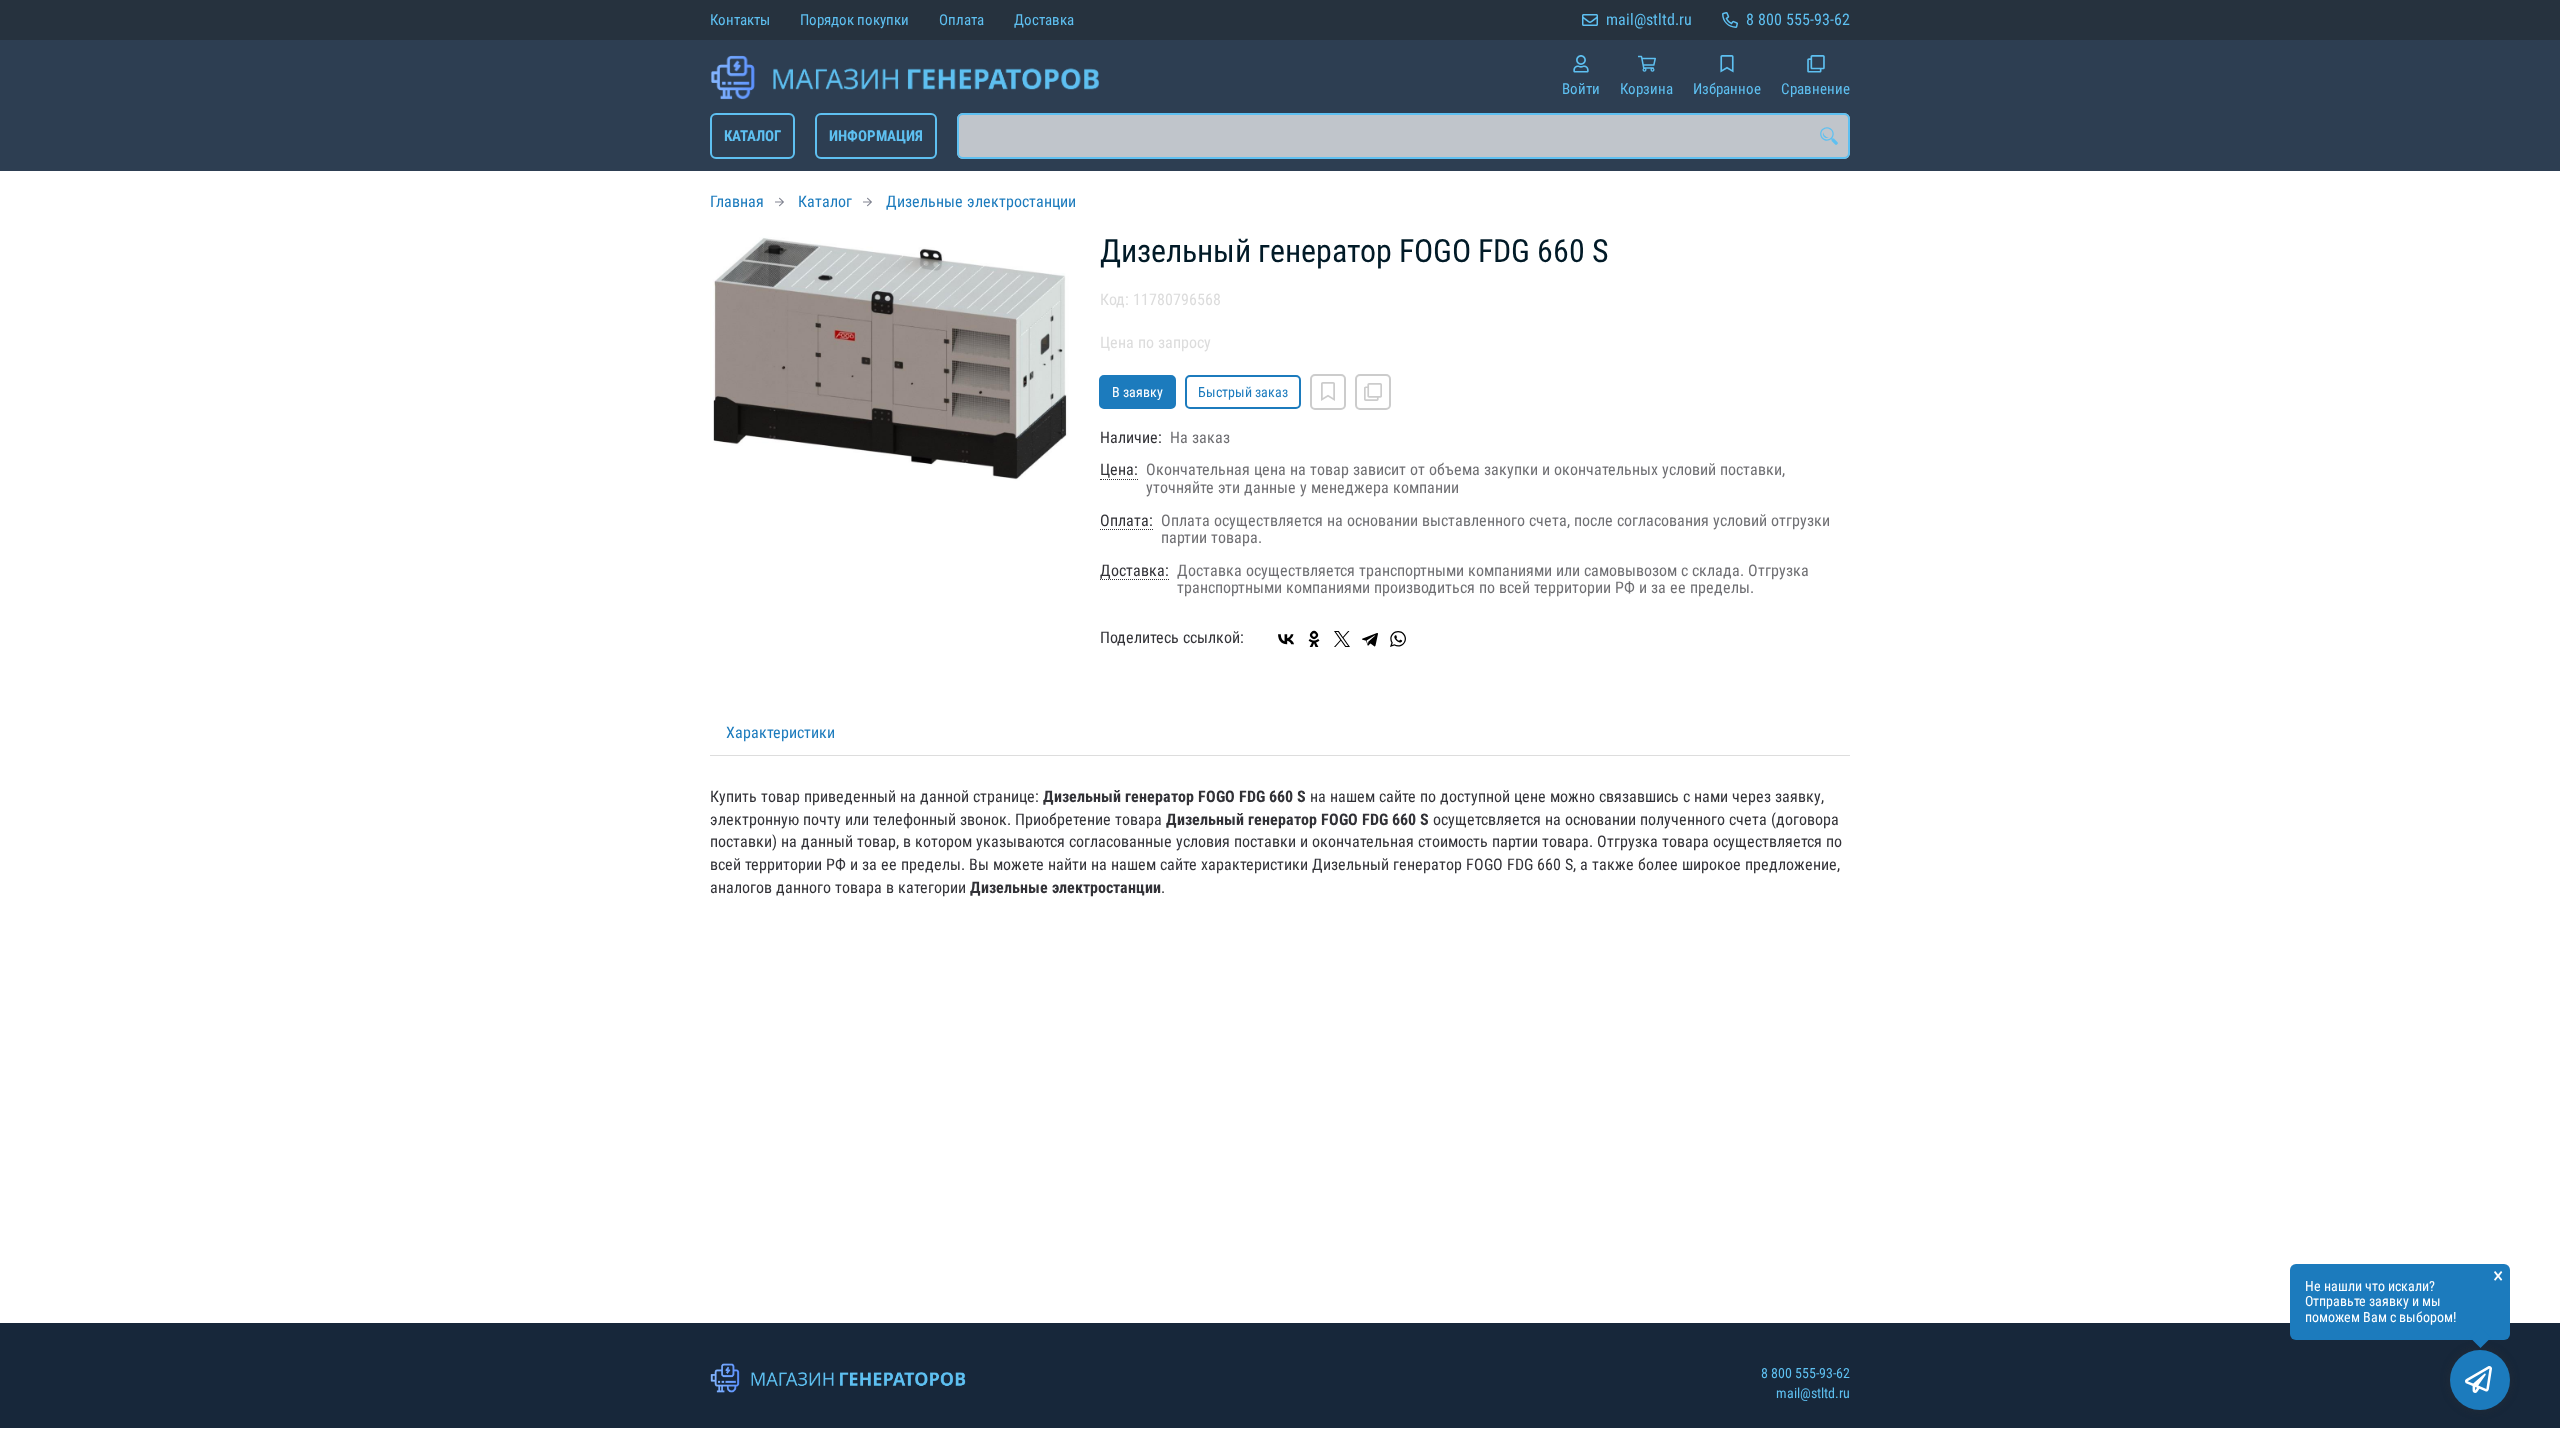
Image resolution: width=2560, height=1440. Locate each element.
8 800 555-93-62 (1798, 19)
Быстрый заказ (1243, 392)
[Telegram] (1370, 639)
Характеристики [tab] (780, 732)
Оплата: (1126, 521)
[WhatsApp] (1398, 639)
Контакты (740, 20)
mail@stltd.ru (1649, 19)
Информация (876, 136)
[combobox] (1403, 136)
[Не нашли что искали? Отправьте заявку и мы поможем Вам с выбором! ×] (2480, 1380)
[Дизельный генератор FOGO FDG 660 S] (890, 357)
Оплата (961, 20)
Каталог (752, 136)
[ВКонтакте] (1286, 639)
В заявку (1137, 392)
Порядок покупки (854, 20)
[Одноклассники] (1314, 639)
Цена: (1119, 470)
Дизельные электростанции (981, 201)
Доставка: (1134, 571)
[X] (1342, 639)
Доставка (1044, 20)
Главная (737, 201)
